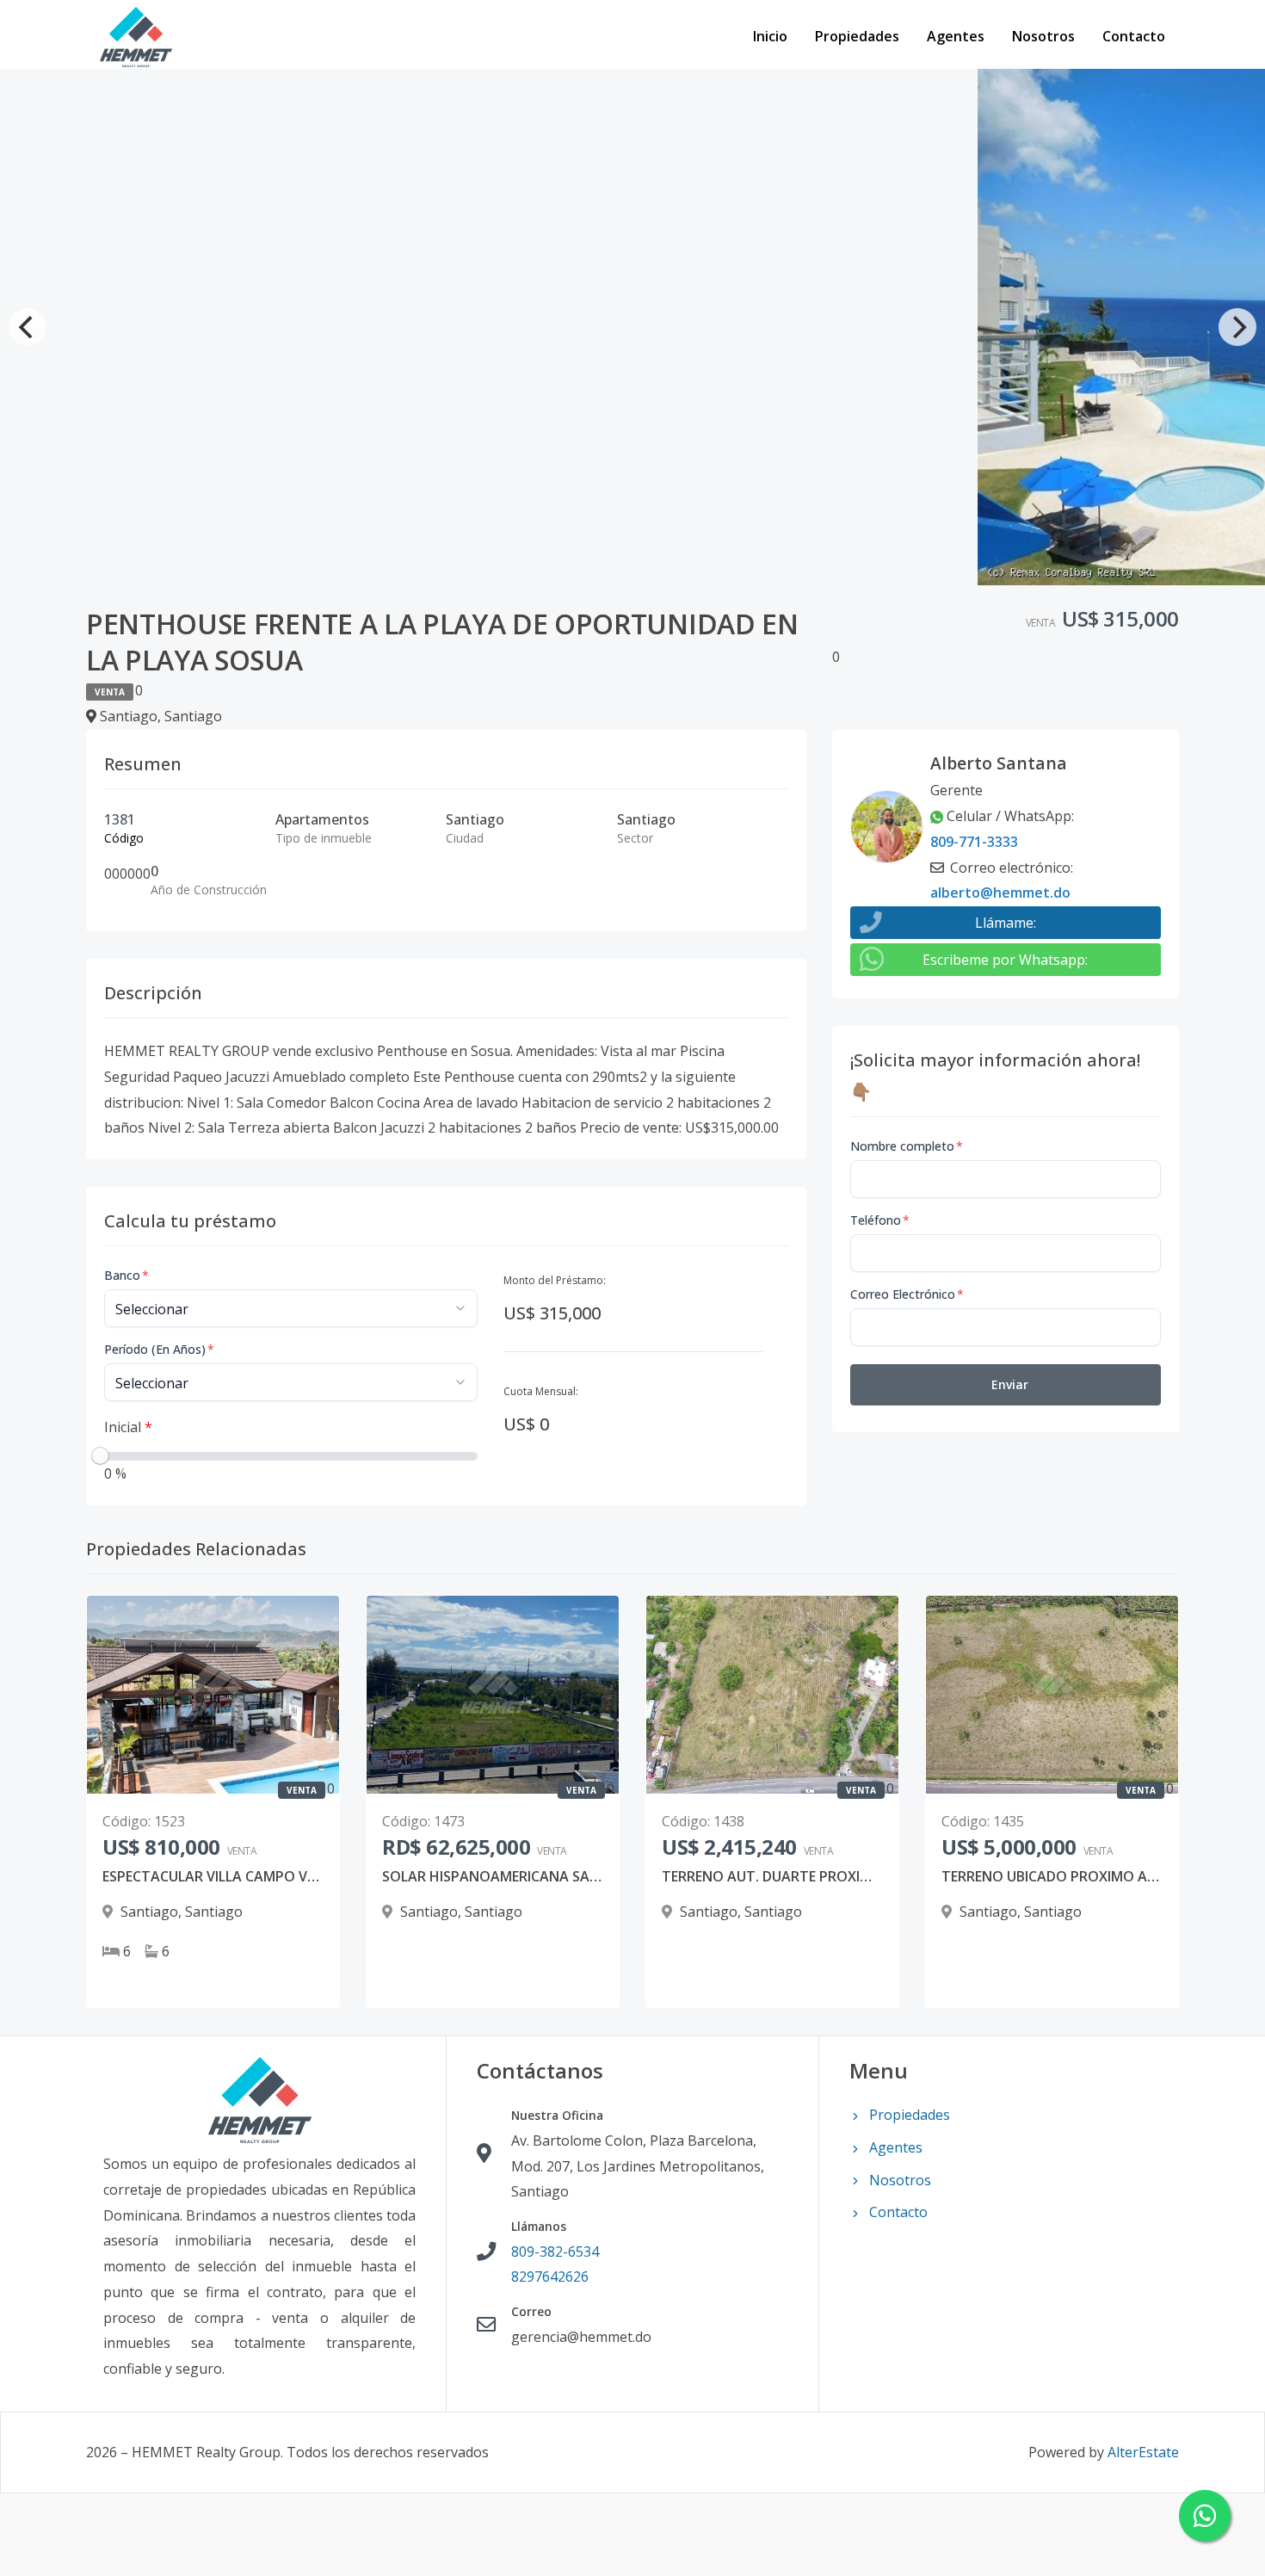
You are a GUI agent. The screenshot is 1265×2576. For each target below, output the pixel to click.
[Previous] (28, 327)
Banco (126, 1275)
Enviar (1010, 1384)
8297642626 (550, 2276)
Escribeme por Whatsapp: (1005, 960)
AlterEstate (1143, 2452)
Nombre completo (907, 1146)
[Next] (1237, 327)
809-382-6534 (555, 2252)
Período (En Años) (159, 1349)
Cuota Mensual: (541, 1391)
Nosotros (1043, 36)
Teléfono (880, 1220)
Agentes (956, 36)
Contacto (1134, 36)
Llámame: (1006, 923)
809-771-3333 (974, 842)
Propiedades (857, 36)
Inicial (128, 1427)
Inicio (770, 36)
